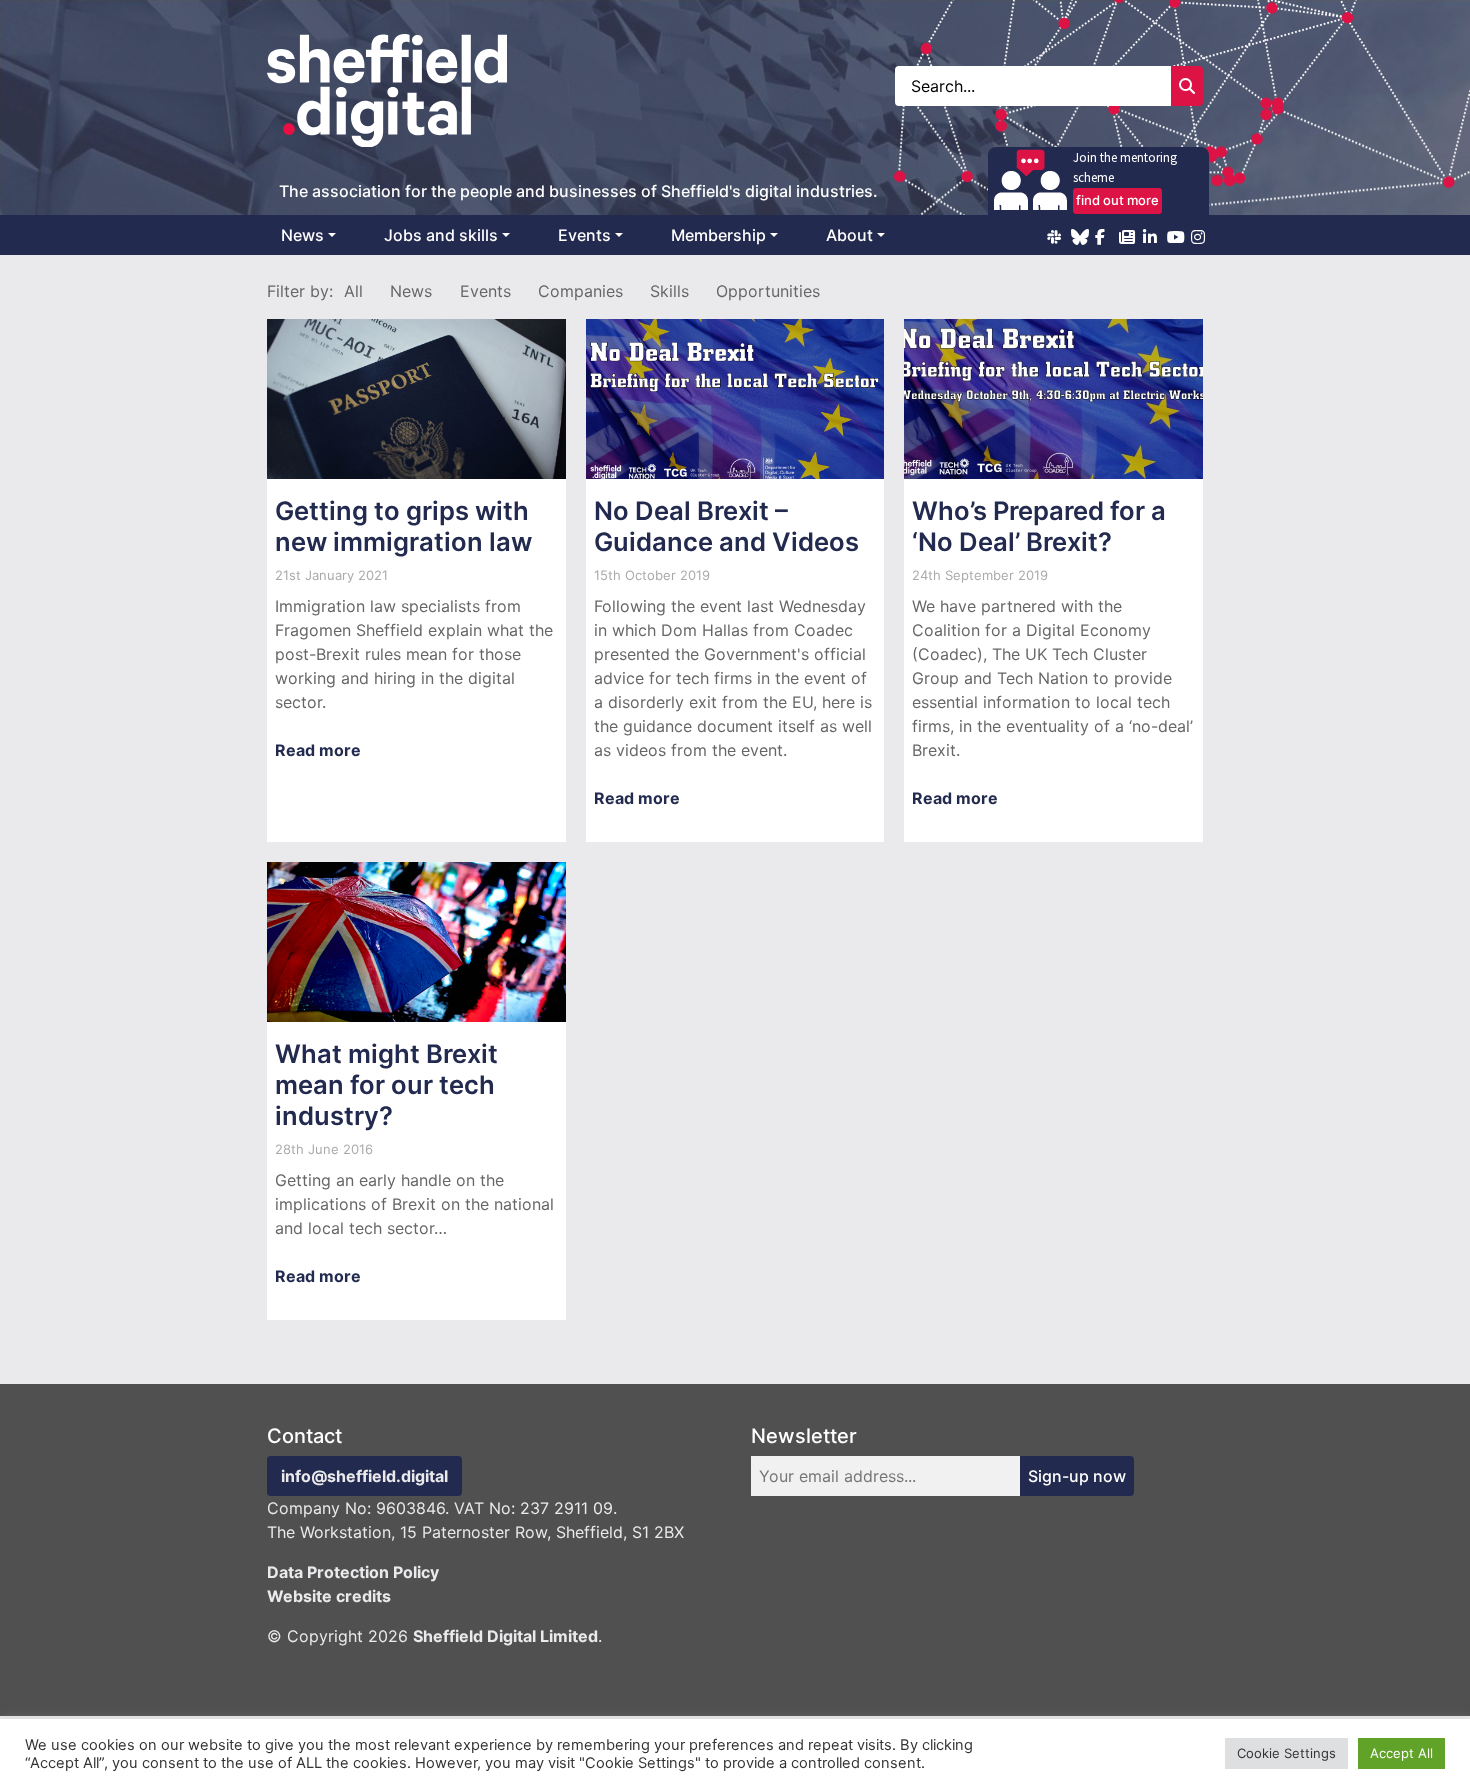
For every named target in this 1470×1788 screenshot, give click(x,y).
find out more (1117, 200)
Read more (318, 750)
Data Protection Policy (353, 1572)
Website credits (329, 1596)
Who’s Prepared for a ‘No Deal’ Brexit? (1039, 526)
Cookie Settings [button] (1286, 1753)
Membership (718, 235)
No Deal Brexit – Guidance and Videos (726, 526)
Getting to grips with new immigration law (403, 526)
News (302, 235)
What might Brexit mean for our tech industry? (386, 1084)
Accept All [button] (1401, 1753)
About (849, 235)
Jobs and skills (441, 235)
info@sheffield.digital (364, 1476)
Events (584, 235)
